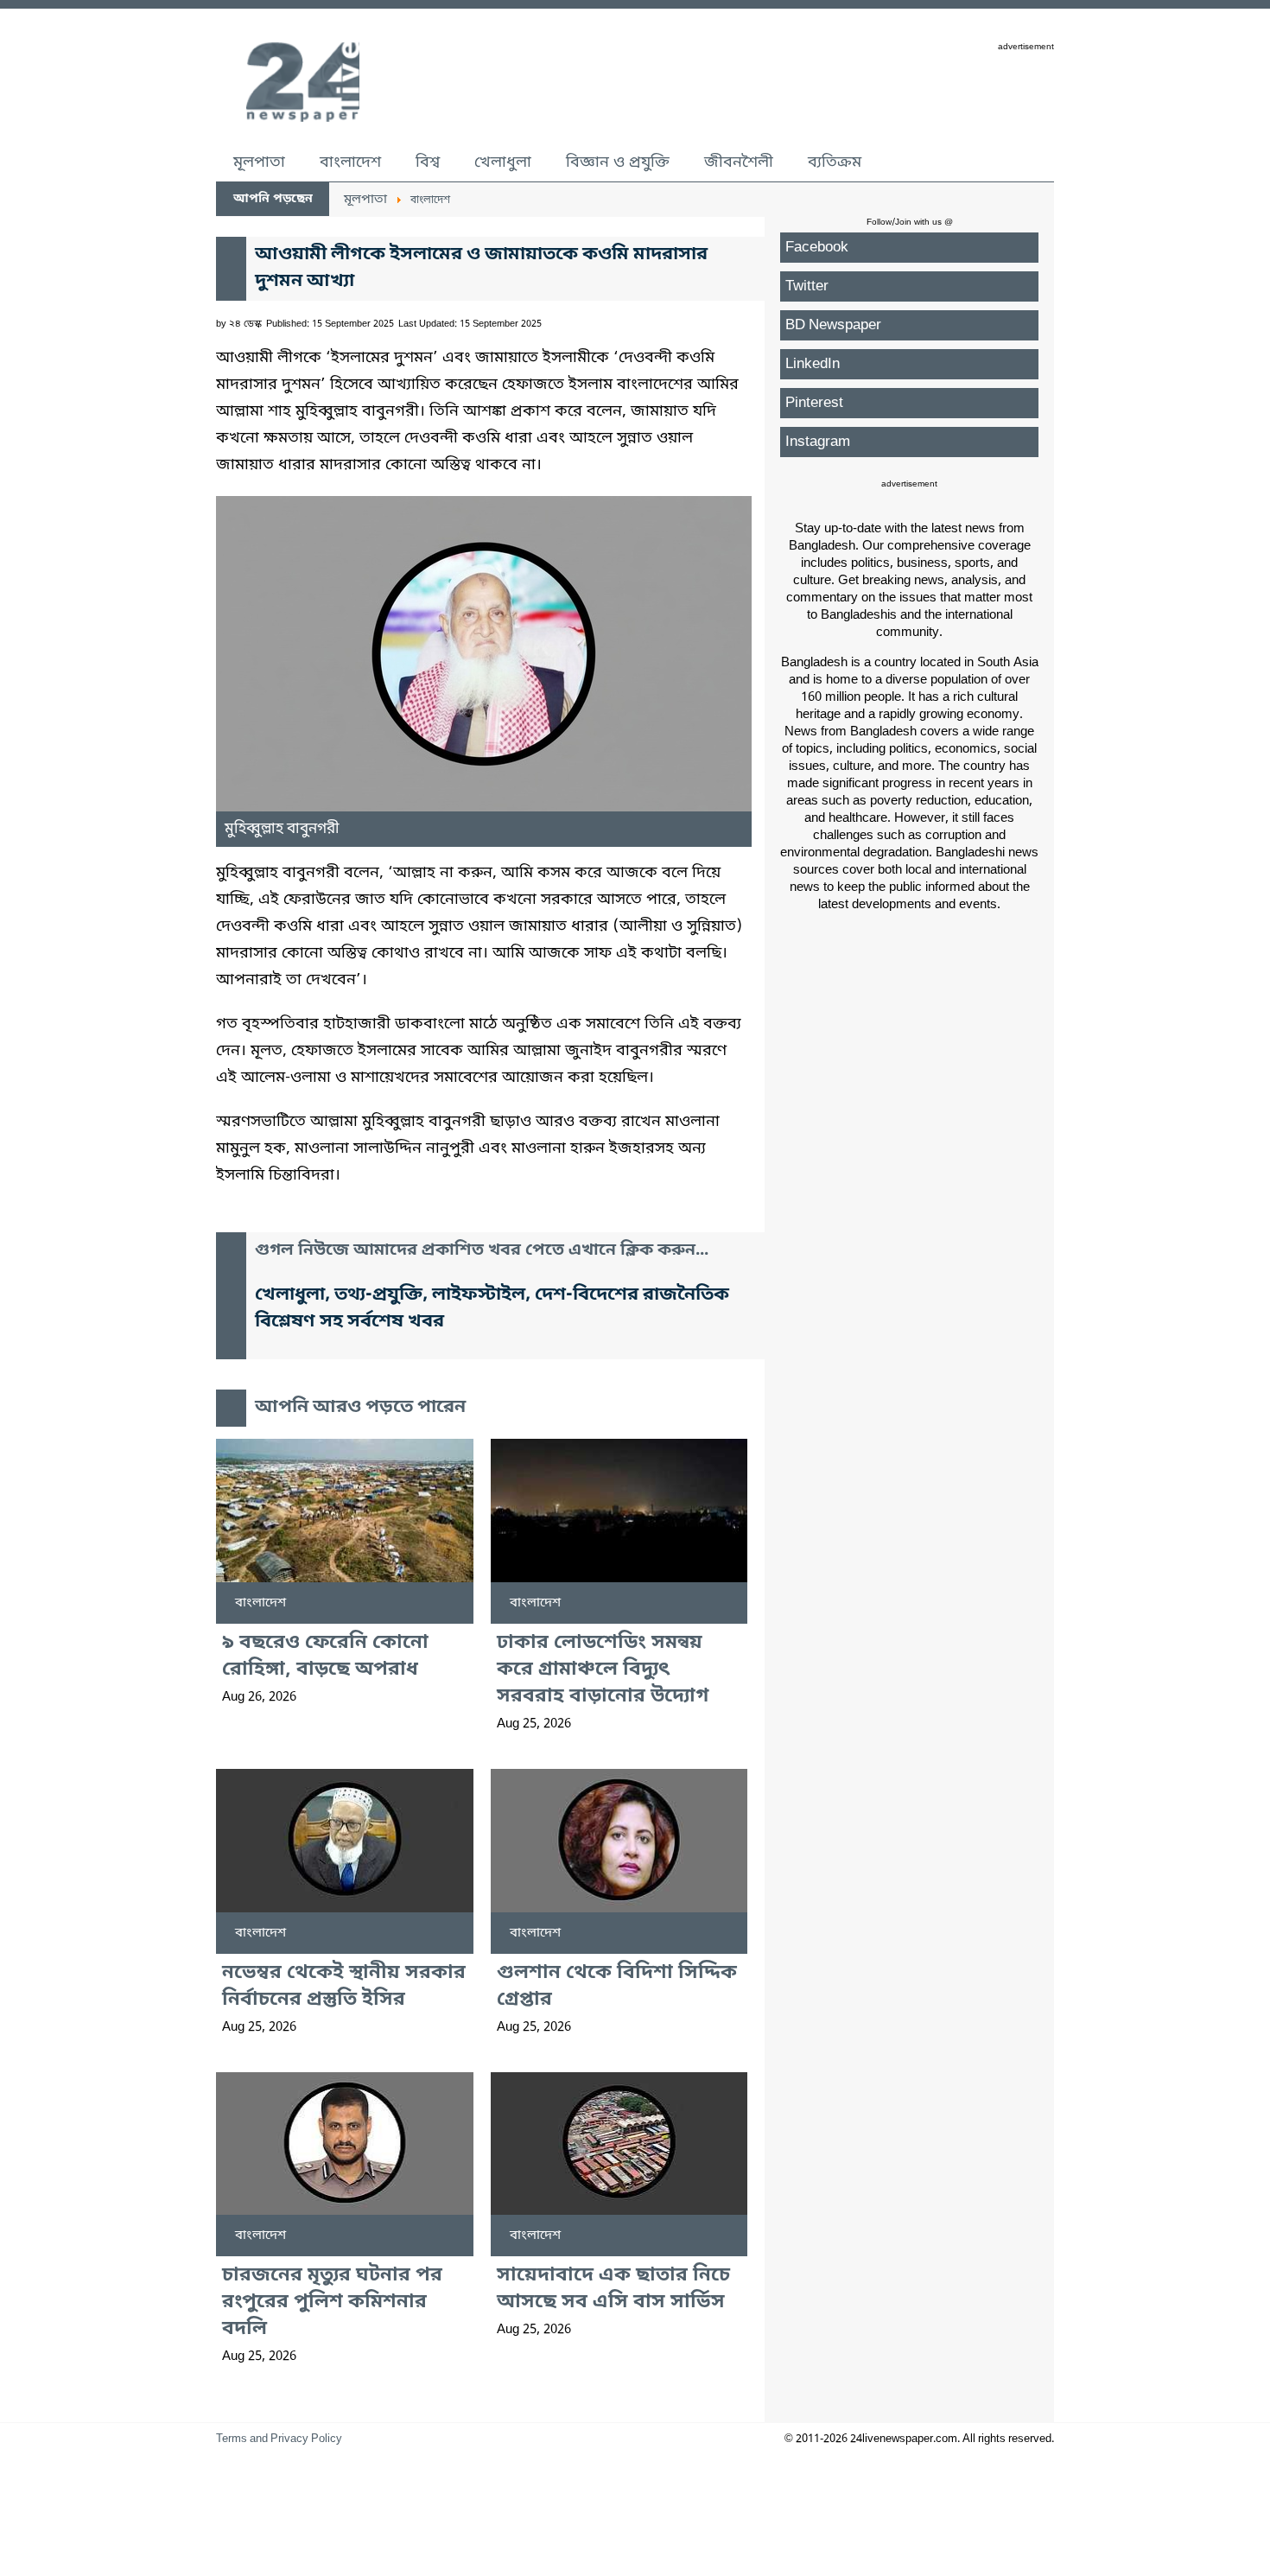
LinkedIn (813, 364)
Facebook (817, 248)
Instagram (818, 442)
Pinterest (814, 403)
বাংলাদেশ (350, 162)
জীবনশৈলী (739, 162)
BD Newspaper (833, 325)
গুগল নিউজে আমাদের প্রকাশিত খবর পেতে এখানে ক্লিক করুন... (482, 1251)
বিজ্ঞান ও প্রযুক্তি (618, 162)
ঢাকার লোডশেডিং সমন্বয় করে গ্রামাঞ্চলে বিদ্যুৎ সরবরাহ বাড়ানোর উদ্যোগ (603, 1670)
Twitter (807, 286)
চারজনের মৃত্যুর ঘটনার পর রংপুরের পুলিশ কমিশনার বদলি (332, 2302)
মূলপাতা (259, 162)
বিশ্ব (428, 162)
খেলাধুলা (503, 162)
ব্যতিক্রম (835, 162)
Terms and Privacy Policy (279, 2439)
